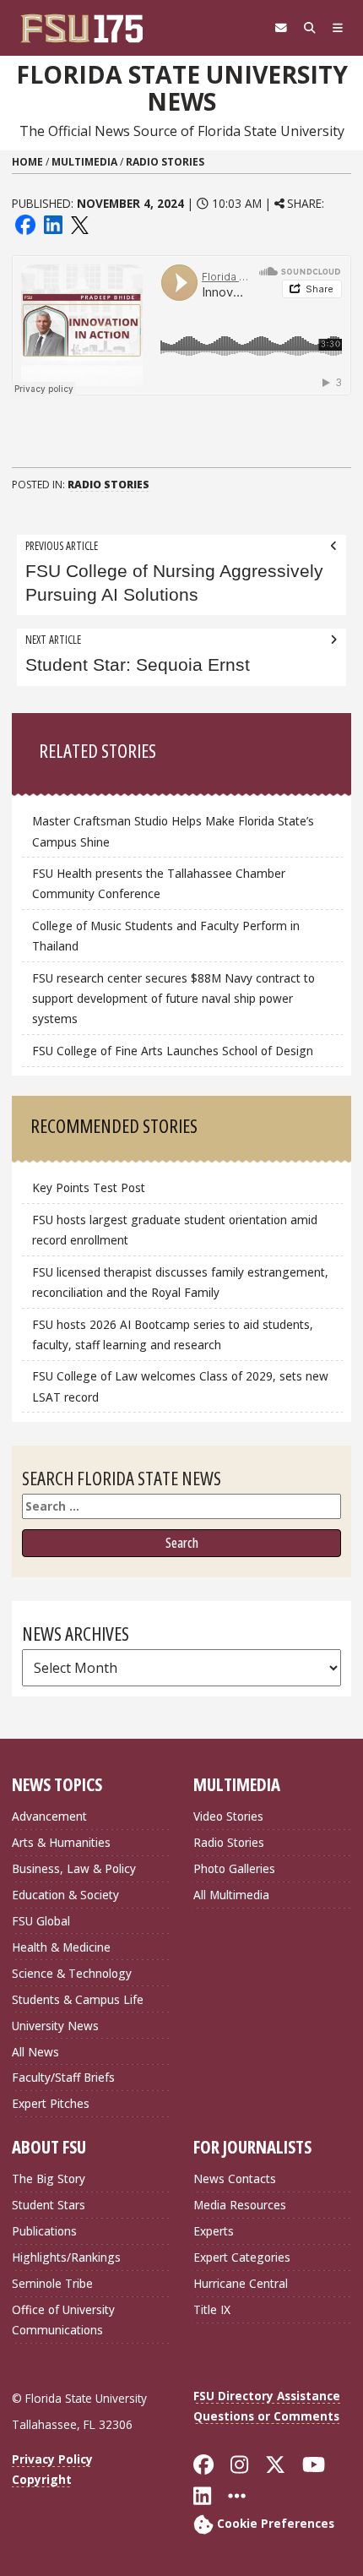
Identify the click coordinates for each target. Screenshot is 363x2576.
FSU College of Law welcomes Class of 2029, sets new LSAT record (180, 1386)
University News (55, 2026)
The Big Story (49, 2178)
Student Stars (49, 2205)
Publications (44, 2231)
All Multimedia (231, 1895)
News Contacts (235, 2178)
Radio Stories (165, 162)
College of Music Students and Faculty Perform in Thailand (166, 936)
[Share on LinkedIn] (52, 223)
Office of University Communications (63, 2320)
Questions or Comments (266, 2416)
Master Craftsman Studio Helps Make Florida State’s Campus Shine (173, 831)
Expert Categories (242, 2257)
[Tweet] (79, 223)
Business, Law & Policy (74, 1868)
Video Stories (228, 1816)
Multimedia (84, 162)
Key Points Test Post (89, 1187)
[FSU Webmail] (281, 28)
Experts (214, 2231)
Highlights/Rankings (66, 2257)
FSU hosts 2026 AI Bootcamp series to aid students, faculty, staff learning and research (173, 1334)
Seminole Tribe (52, 2283)
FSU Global (41, 1921)
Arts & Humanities (61, 1842)
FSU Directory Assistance (267, 2396)
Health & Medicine (61, 1947)
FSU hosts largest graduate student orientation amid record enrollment (175, 1230)
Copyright (42, 2479)
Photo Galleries (234, 1868)
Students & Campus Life (78, 1999)
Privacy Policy (52, 2459)
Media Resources (240, 2205)
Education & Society (65, 1895)
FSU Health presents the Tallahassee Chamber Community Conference (159, 883)
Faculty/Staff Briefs (63, 2077)
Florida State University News (182, 88)
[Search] (310, 28)
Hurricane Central (241, 2283)
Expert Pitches (51, 2103)
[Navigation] (338, 28)
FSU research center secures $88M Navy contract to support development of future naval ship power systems (173, 998)
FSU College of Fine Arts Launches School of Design (173, 1051)
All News (35, 2052)
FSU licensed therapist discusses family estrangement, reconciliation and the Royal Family (180, 1282)
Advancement (49, 1816)
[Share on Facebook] (25, 223)
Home (27, 162)
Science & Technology (72, 1973)
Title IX (212, 2309)
